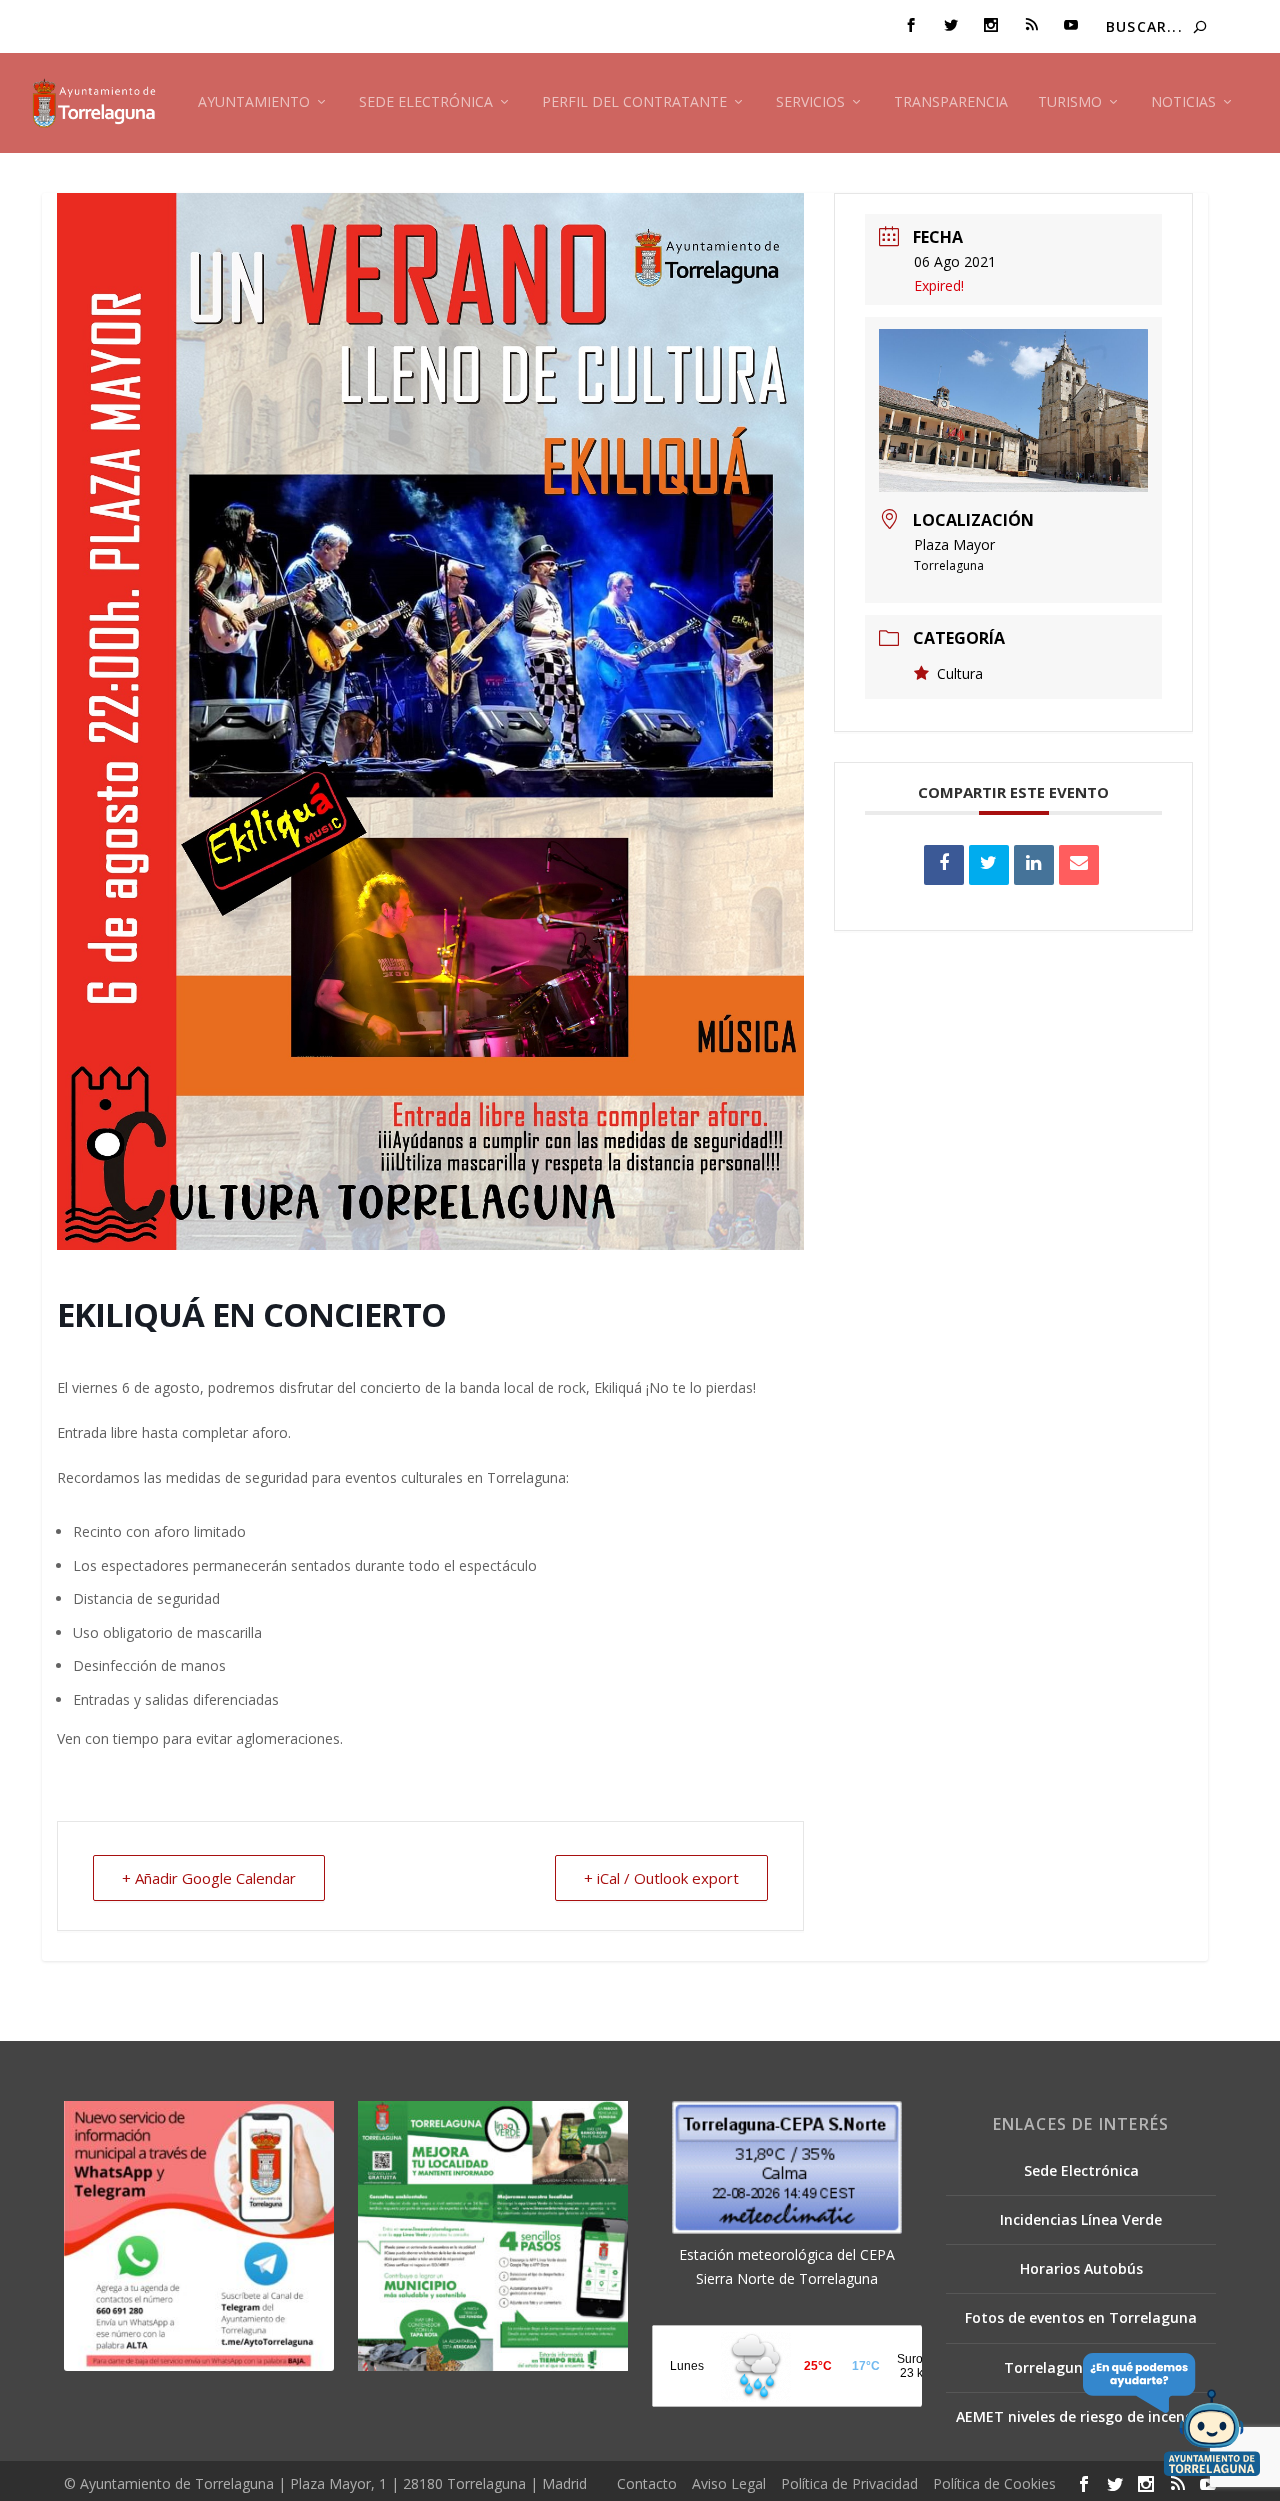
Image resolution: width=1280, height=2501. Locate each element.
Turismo (1070, 102)
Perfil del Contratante (634, 102)
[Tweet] (989, 865)
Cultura (960, 673)
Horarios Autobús (1081, 2268)
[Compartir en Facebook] (944, 865)
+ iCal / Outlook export (661, 1878)
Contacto (647, 2483)
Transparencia (951, 102)
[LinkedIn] (1034, 865)
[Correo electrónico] (1079, 865)
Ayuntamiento (254, 102)
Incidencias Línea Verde (1081, 2219)
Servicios (810, 102)
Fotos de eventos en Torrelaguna (1081, 2317)
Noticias (1183, 102)
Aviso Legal (729, 2483)
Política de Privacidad (849, 2483)
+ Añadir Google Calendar (209, 1878)
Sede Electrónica (426, 102)
